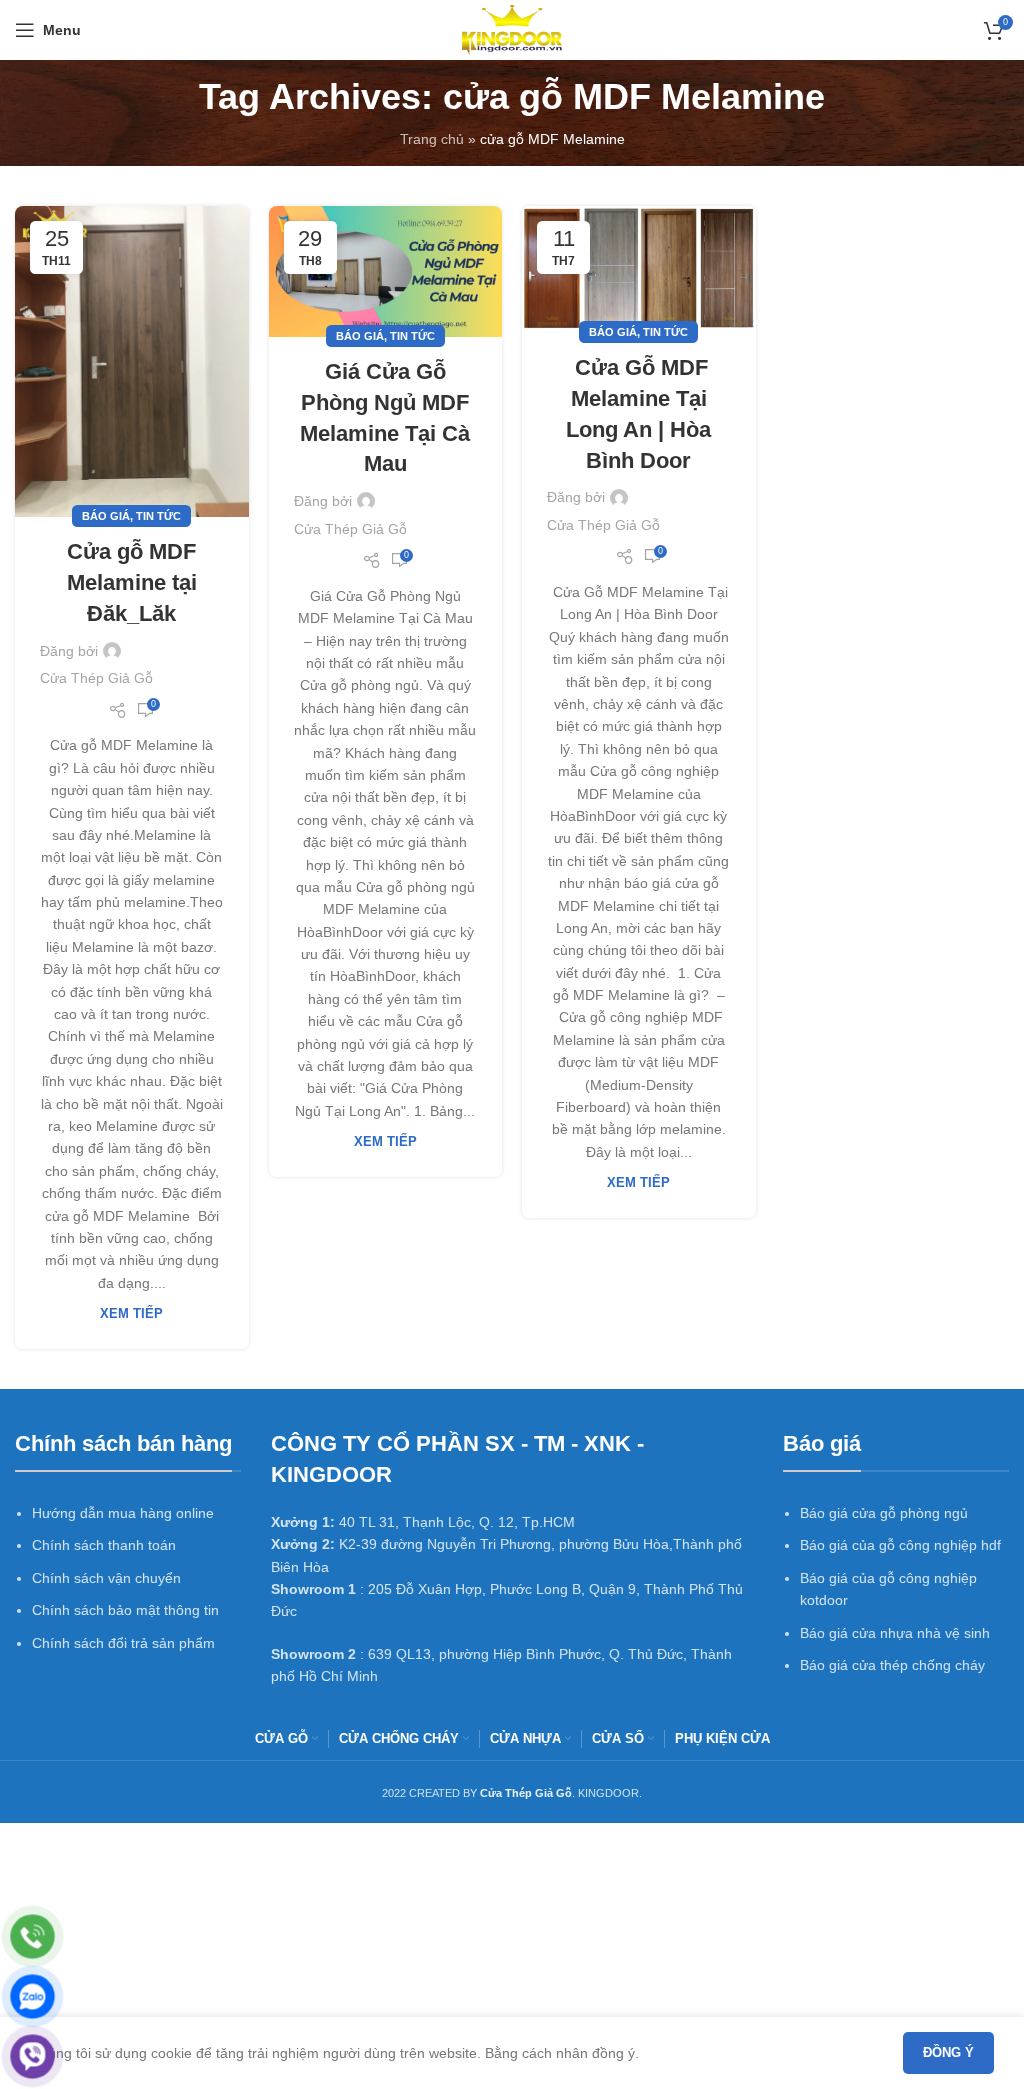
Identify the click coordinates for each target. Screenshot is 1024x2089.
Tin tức (158, 516)
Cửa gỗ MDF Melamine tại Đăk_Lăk (132, 582)
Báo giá (106, 516)
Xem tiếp (131, 1314)
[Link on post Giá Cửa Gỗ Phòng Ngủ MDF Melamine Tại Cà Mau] (386, 271)
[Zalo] (32, 1996)
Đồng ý (948, 2052)
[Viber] (32, 2056)
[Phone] (32, 1936)
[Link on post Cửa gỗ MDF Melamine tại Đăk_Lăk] (132, 362)
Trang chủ (432, 139)
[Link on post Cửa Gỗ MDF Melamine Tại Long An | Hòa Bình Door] (639, 270)
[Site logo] (511, 29)
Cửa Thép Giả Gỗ (96, 678)
